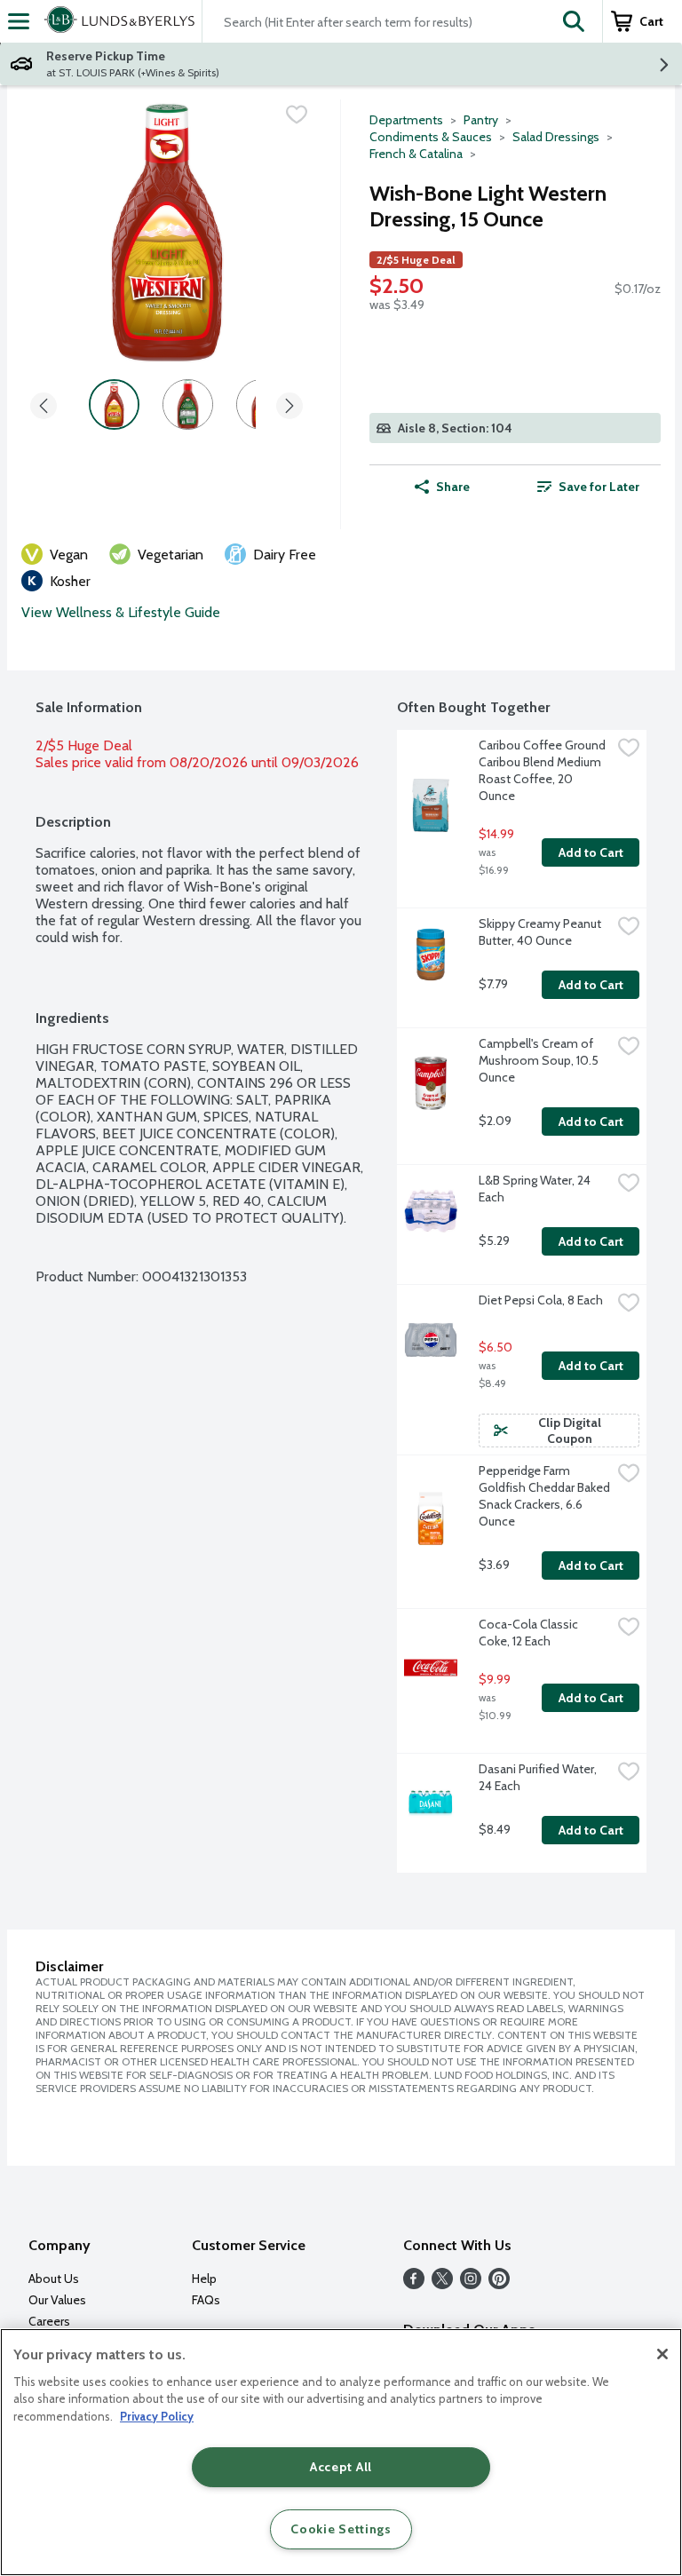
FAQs (206, 2300)
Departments (406, 120)
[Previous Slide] (44, 407)
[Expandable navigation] (19, 21)
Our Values (57, 2300)
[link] (588, 487)
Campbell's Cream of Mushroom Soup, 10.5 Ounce (540, 1060)
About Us (54, 2279)
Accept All (341, 2467)
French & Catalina (416, 154)
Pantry (481, 120)
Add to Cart (591, 852)
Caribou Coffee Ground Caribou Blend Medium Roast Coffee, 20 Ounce (543, 770)
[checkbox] (297, 115)
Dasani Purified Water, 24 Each (539, 1777)
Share (453, 487)
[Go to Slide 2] (188, 404)
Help (204, 2279)
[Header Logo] (116, 21)
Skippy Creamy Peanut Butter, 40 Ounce (541, 932)
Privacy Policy (157, 2416)
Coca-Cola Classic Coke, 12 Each (530, 1633)
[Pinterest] (499, 2284)
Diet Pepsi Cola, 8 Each (541, 1300)
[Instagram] (471, 2284)
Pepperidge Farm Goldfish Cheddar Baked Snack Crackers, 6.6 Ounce (545, 1496)
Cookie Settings (341, 2529)
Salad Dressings (556, 137)
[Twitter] (442, 2284)
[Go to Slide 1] (114, 404)
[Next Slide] (289, 407)
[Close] (662, 2354)
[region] (341, 2452)
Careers (49, 2321)
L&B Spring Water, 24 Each (536, 1189)
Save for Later (599, 487)
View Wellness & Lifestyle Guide (121, 612)
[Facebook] (414, 2284)
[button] (574, 21)
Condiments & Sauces (431, 137)
